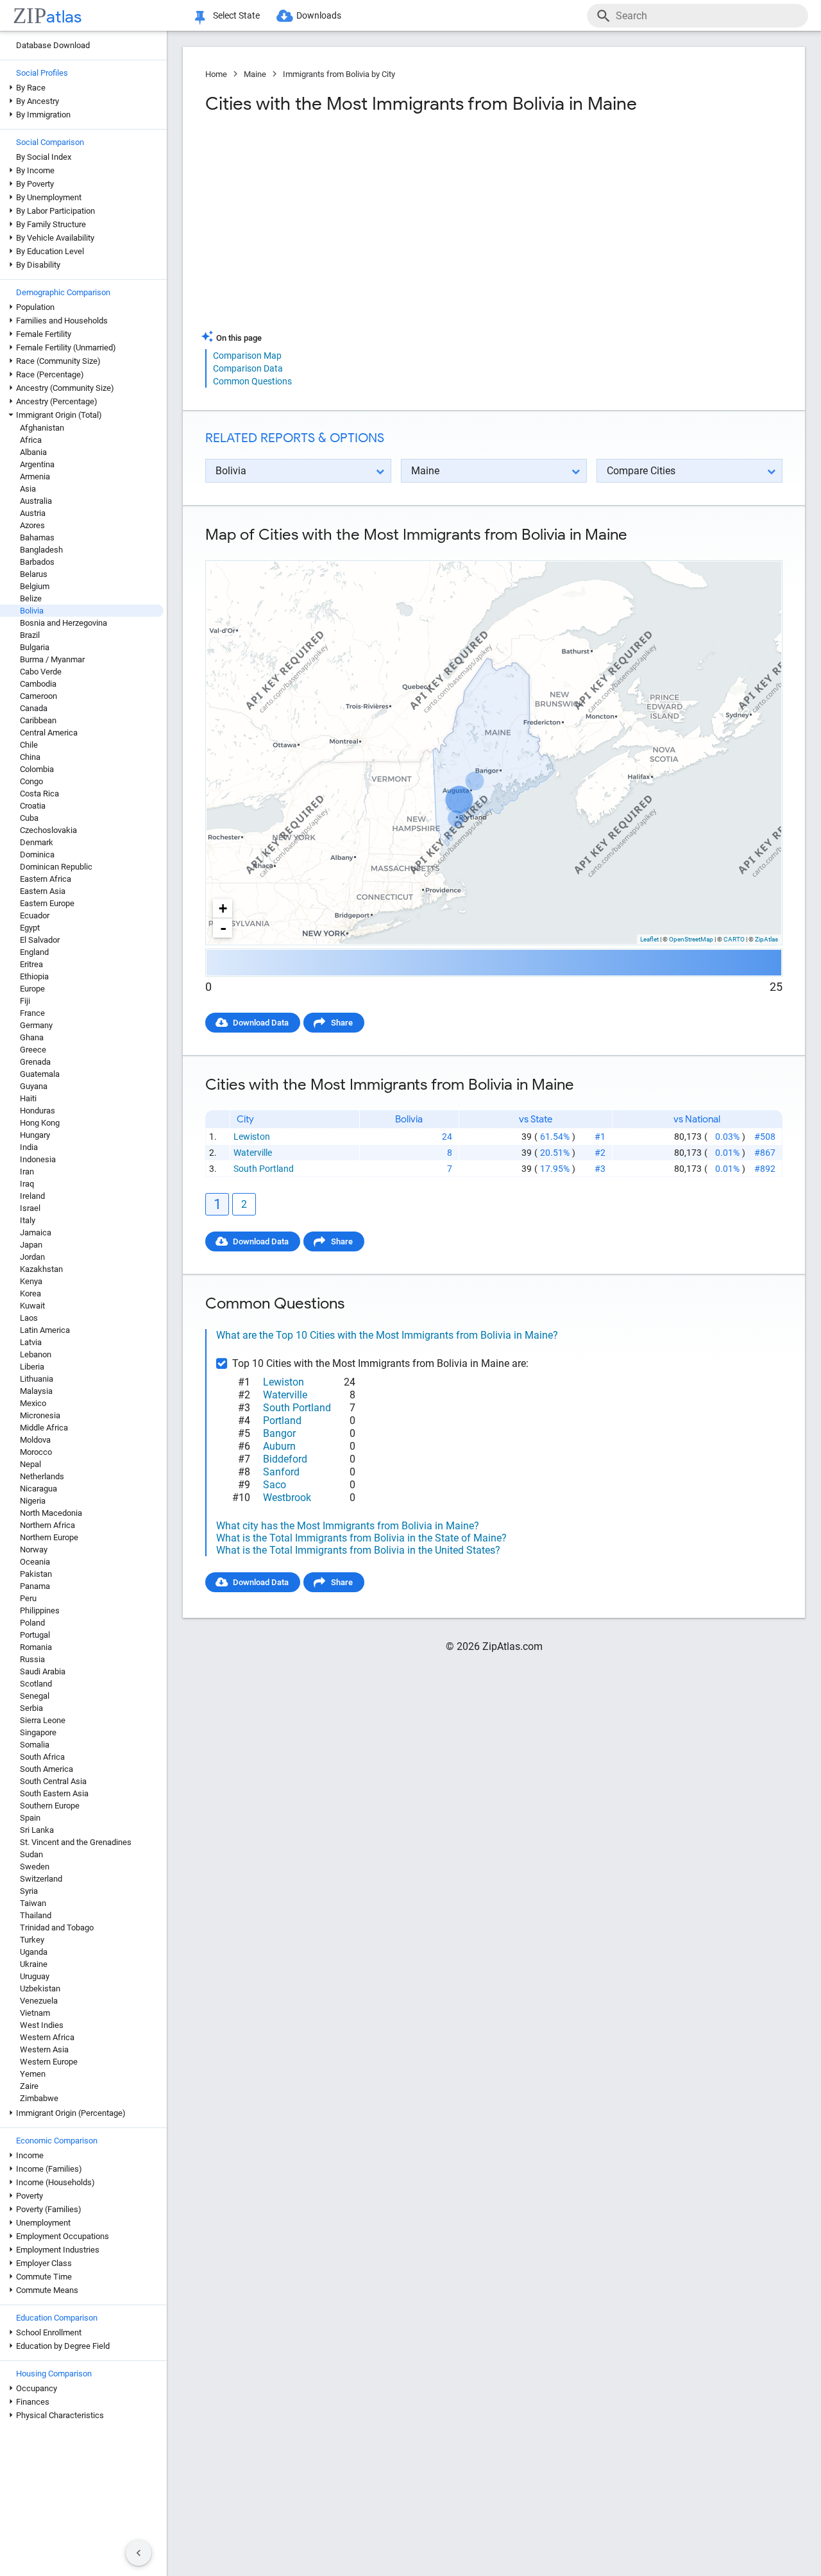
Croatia (33, 806)
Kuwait (32, 1306)
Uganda (34, 1952)
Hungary (35, 1135)
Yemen (33, 2074)
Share (342, 1023)
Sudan (31, 1854)
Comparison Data (248, 368)
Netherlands (42, 1476)
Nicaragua (38, 1489)
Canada (34, 708)
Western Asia (44, 2049)
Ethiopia (34, 976)
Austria (33, 513)
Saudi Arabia (43, 1671)
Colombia (37, 769)
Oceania (35, 1562)
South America (47, 1769)
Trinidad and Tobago (57, 1928)
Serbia (31, 1708)
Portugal (35, 1635)
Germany (36, 1025)
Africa (31, 440)
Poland (32, 1623)
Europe (32, 989)
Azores (32, 525)
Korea (30, 1293)
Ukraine (34, 1964)
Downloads (319, 15)
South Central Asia (53, 1781)
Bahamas (37, 537)
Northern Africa (47, 1525)
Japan (31, 1245)
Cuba (29, 818)
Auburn (279, 1446)
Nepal (30, 1464)
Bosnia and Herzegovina (63, 623)
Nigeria (33, 1501)
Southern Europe (50, 1806)
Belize (31, 598)
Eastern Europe (47, 903)
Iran (27, 1172)
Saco (275, 1485)
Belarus (34, 574)
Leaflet (649, 939)
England (34, 952)
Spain (30, 1818)
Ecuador (35, 915)
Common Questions (252, 381)
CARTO (734, 939)
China (30, 757)
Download (755, 550)
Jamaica (36, 1232)
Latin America (45, 1330)
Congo (31, 781)
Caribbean (38, 720)
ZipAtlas (766, 939)
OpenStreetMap (691, 939)
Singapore (38, 1732)
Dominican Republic (56, 867)
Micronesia (40, 1415)
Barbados (37, 562)
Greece (33, 1050)
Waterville (253, 1153)
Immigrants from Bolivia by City (339, 74)
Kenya (31, 1281)
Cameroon (38, 696)
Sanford (281, 1472)
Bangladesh (41, 550)
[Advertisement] (348, 227)
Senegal (35, 1696)
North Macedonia (51, 1513)
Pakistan (36, 1574)
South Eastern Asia (54, 1793)
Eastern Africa (46, 879)
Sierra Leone (43, 1720)
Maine (255, 74)
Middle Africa (44, 1428)
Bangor (279, 1433)
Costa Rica (39, 794)
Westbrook (287, 1498)
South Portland (264, 1169)
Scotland (36, 1684)
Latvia (31, 1342)
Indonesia (38, 1159)
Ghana (32, 1037)
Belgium (35, 586)
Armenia (35, 477)
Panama (35, 1586)
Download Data (261, 1023)
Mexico (33, 1403)
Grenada (35, 1062)
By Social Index (44, 157)
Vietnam (35, 2013)
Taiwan (33, 1903)
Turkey (32, 1940)
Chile (29, 745)
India (29, 1147)
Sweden (35, 1867)
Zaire (29, 2086)
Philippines (40, 1610)
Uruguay (35, 1976)
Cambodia (38, 684)
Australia (36, 501)
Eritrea (31, 964)
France (32, 1013)
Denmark (37, 842)
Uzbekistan (40, 1988)
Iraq (27, 1184)
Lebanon (36, 1354)
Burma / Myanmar (52, 659)
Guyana (34, 1086)
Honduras (38, 1111)
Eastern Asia (43, 891)
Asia (28, 489)
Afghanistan (42, 428)
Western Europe (49, 2062)
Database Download (53, 45)
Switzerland (41, 1879)
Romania (36, 1647)
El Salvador (40, 940)
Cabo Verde (41, 672)
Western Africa (47, 2037)
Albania (33, 452)
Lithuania (37, 1379)
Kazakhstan (41, 1269)
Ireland (32, 1196)
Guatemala (40, 1074)
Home (216, 74)
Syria (29, 1891)
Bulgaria (35, 647)
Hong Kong (40, 1123)
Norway (34, 1550)
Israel (30, 1208)
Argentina (37, 464)
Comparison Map (247, 356)
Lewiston (252, 1137)
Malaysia (36, 1391)
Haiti (28, 1098)
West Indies (42, 2025)
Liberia (32, 1367)
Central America (49, 733)
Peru (28, 1598)
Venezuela (39, 2001)
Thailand (36, 1915)
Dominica (37, 854)
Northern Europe (49, 1537)
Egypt (30, 928)
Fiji (25, 1001)
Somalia (35, 1745)
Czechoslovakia (48, 830)
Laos (29, 1318)
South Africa (42, 1757)
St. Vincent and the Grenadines (76, 1842)
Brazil (30, 635)
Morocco (36, 1452)
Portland (282, 1421)
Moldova (35, 1440)
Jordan (32, 1257)
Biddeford (285, 1459)
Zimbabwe (39, 2098)
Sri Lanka (37, 1830)
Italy (28, 1220)
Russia (32, 1659)
